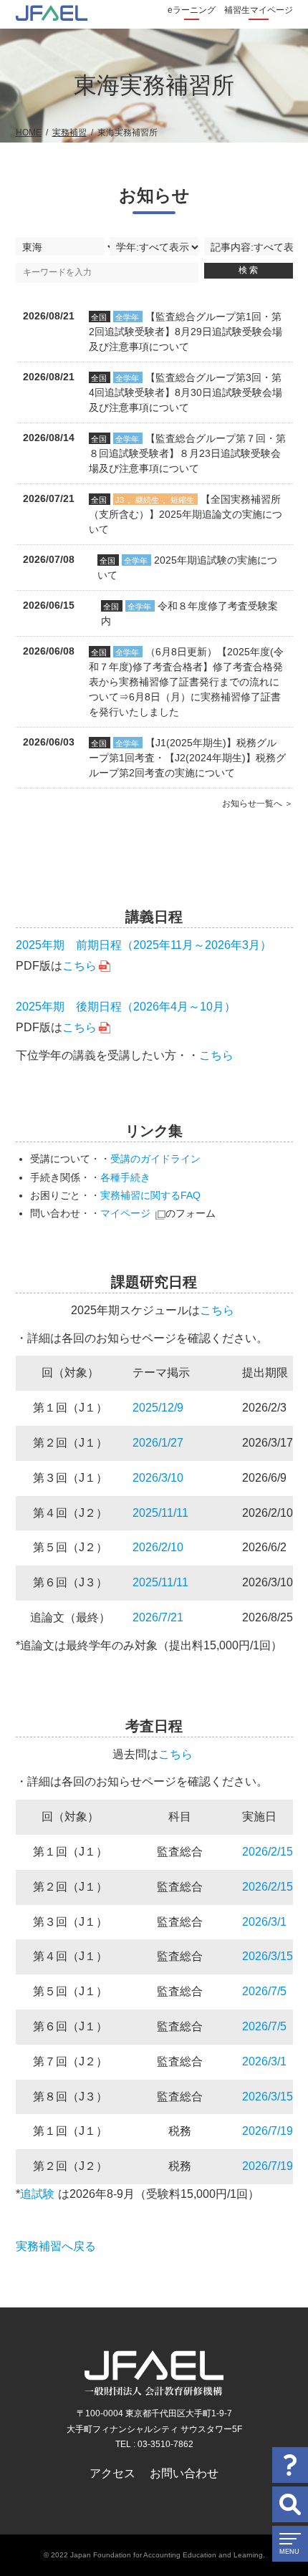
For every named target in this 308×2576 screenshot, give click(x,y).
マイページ (125, 1213)
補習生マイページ (259, 10)
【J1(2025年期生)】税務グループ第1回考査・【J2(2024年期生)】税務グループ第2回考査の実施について (187, 758)
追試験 (37, 2194)
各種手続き (125, 1177)
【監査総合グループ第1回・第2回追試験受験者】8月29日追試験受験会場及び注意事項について (186, 332)
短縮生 (182, 500)
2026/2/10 (158, 1547)
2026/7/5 (264, 1991)
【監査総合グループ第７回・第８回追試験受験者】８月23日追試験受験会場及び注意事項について (187, 453)
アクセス (112, 2473)
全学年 (127, 317)
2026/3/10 (158, 1478)
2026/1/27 (158, 1443)
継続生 (147, 500)
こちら (80, 966)
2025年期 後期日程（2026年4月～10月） (126, 1007)
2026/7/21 (158, 1617)
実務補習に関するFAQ (150, 1195)
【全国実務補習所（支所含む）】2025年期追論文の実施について (186, 514)
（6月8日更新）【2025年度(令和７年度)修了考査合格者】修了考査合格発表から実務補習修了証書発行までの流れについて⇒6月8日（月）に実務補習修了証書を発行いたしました (186, 682)
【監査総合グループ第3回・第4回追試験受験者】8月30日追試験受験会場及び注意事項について (186, 392)
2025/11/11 (160, 1513)
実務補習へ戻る (56, 2246)
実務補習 (69, 132)
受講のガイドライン (155, 1159)
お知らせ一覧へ (252, 804)
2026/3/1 (264, 1922)
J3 (120, 500)
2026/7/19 (268, 2131)
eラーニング (192, 10)
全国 (99, 317)
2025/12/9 (158, 1408)
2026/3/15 (268, 1956)
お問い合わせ (184, 2473)
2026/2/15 (268, 1852)
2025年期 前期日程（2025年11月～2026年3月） (144, 945)
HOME (29, 132)
